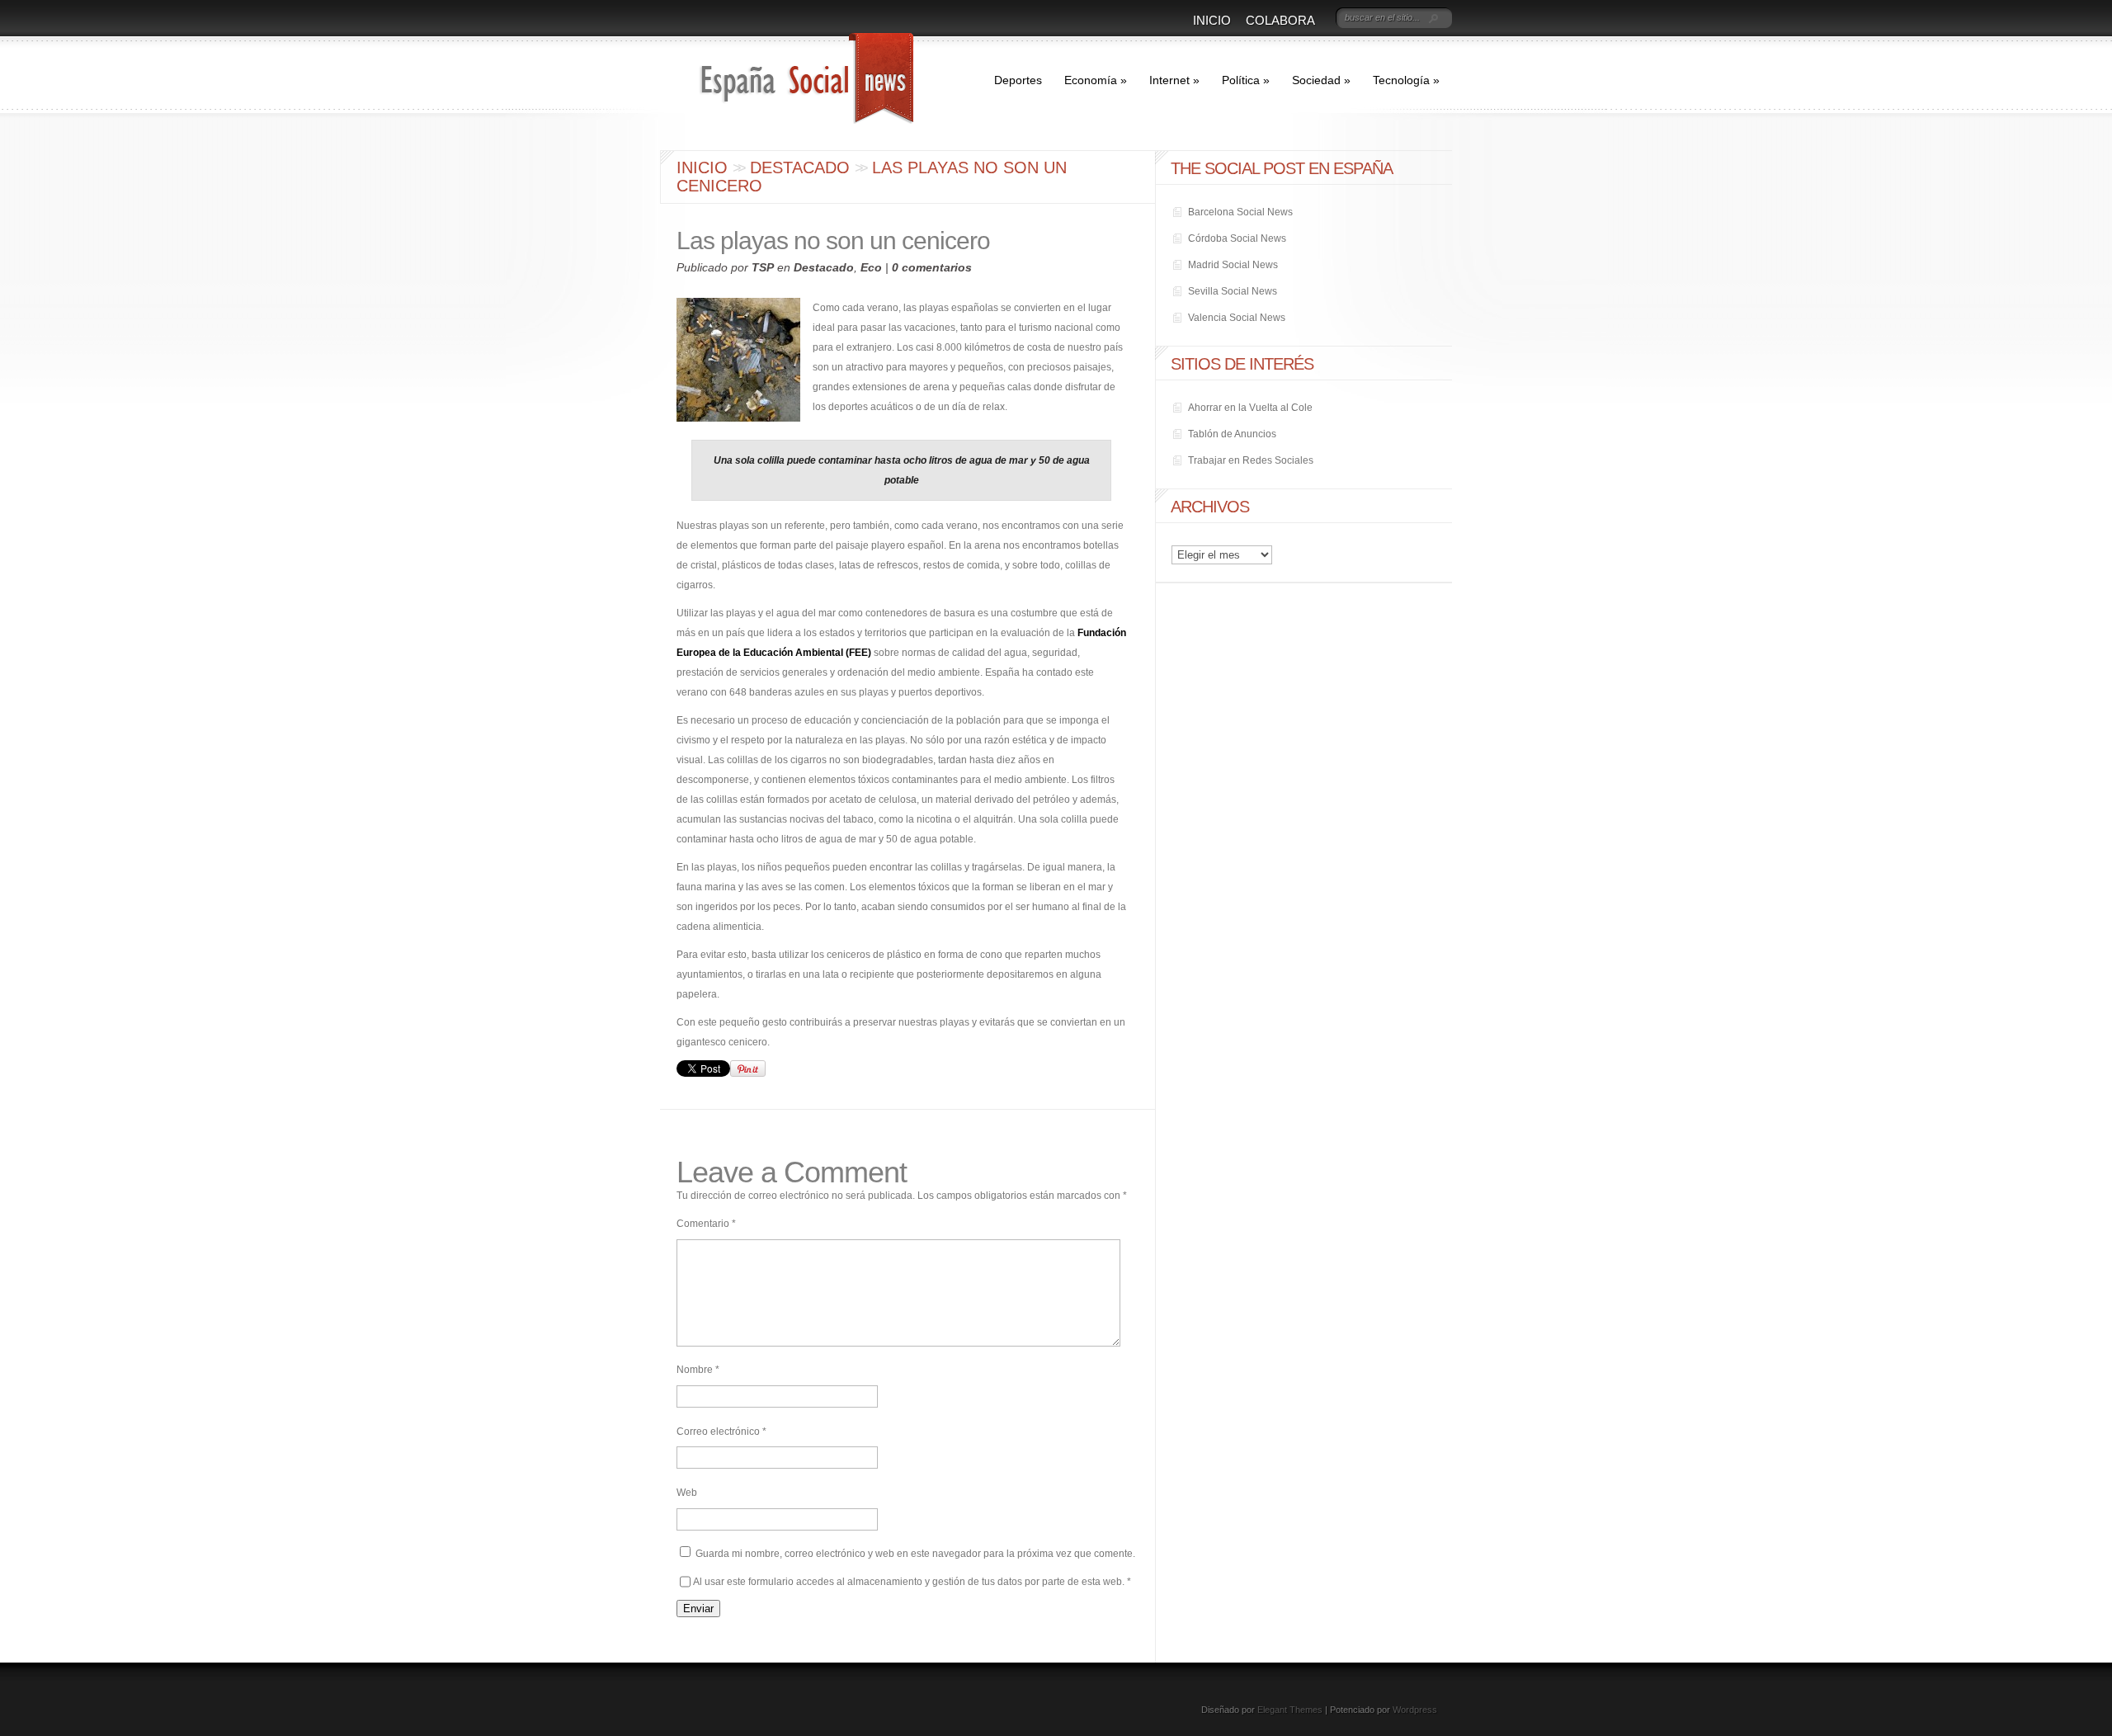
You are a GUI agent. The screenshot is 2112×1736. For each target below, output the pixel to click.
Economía (1096, 80)
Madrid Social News (1233, 265)
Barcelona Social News (1240, 212)
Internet (1174, 80)
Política (1246, 80)
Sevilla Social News (1233, 291)
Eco (871, 267)
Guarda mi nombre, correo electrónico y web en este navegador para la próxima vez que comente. (915, 1554)
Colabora (1280, 20)
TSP (763, 267)
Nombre (698, 1370)
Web (687, 1493)
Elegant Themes (1290, 1710)
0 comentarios (932, 267)
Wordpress (1415, 1710)
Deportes (1018, 80)
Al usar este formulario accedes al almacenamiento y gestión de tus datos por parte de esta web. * (912, 1582)
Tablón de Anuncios (1232, 434)
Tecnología (1406, 80)
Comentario (706, 1224)
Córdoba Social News (1237, 238)
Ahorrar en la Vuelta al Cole (1250, 408)
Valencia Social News (1237, 318)
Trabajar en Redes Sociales (1251, 460)
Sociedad (1321, 80)
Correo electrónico (721, 1432)
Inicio (1212, 20)
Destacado (800, 167)
